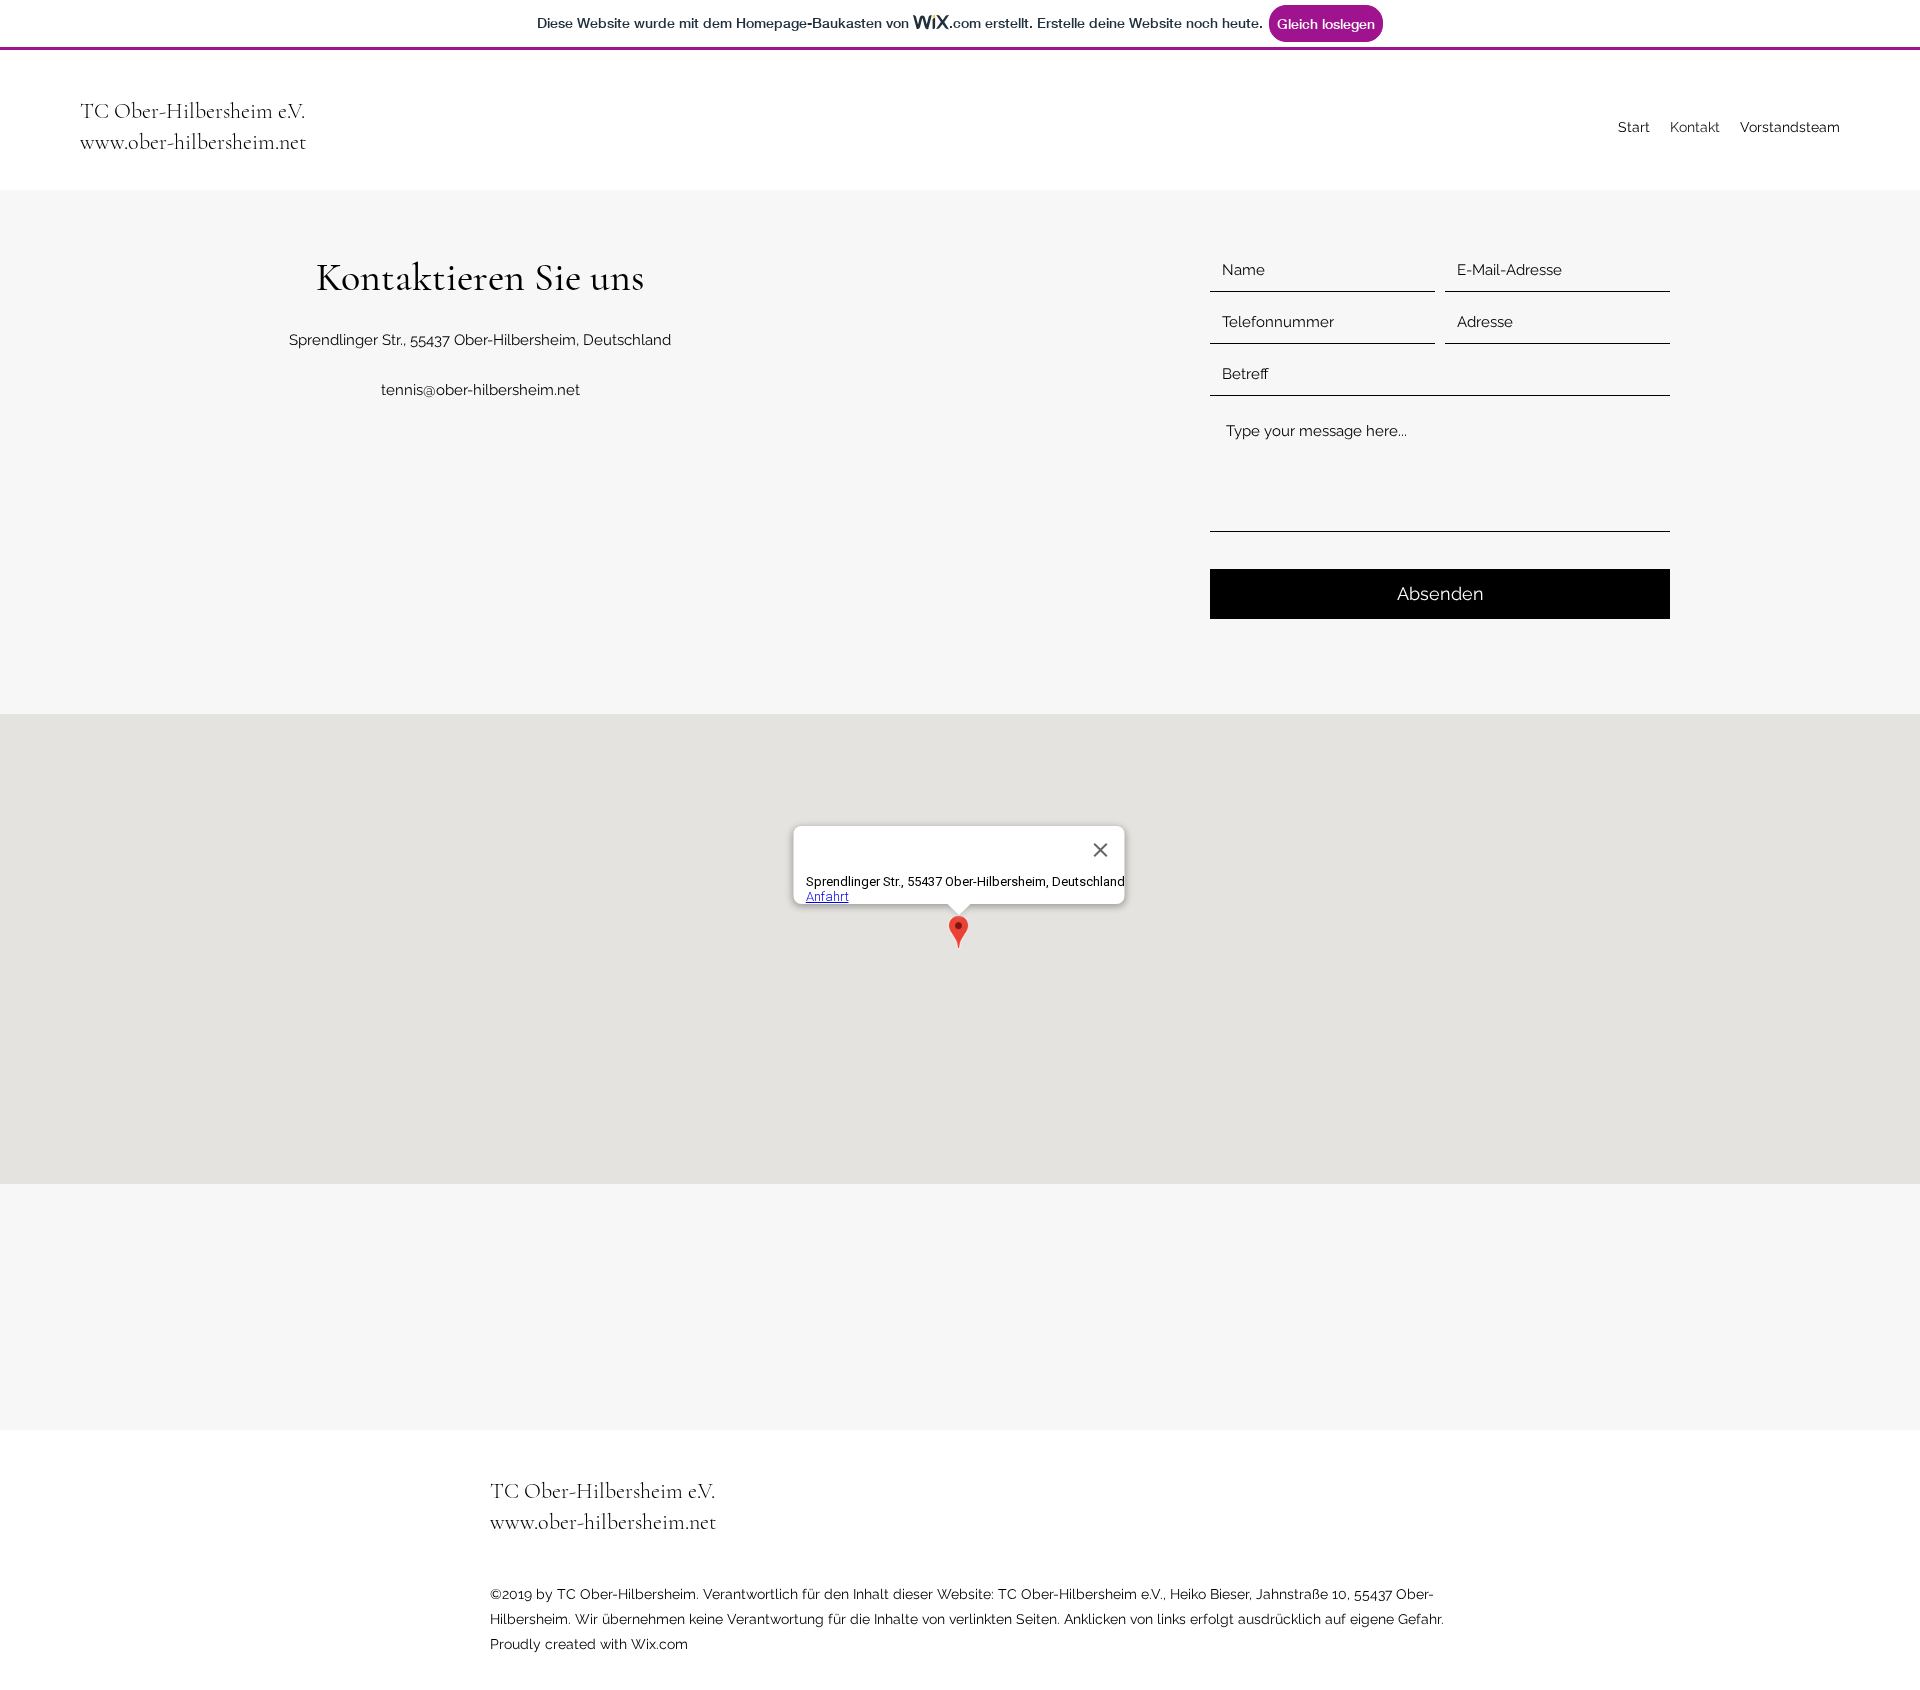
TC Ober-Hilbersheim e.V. (192, 111)
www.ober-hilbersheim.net (193, 142)
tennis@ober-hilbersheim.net (480, 390)
